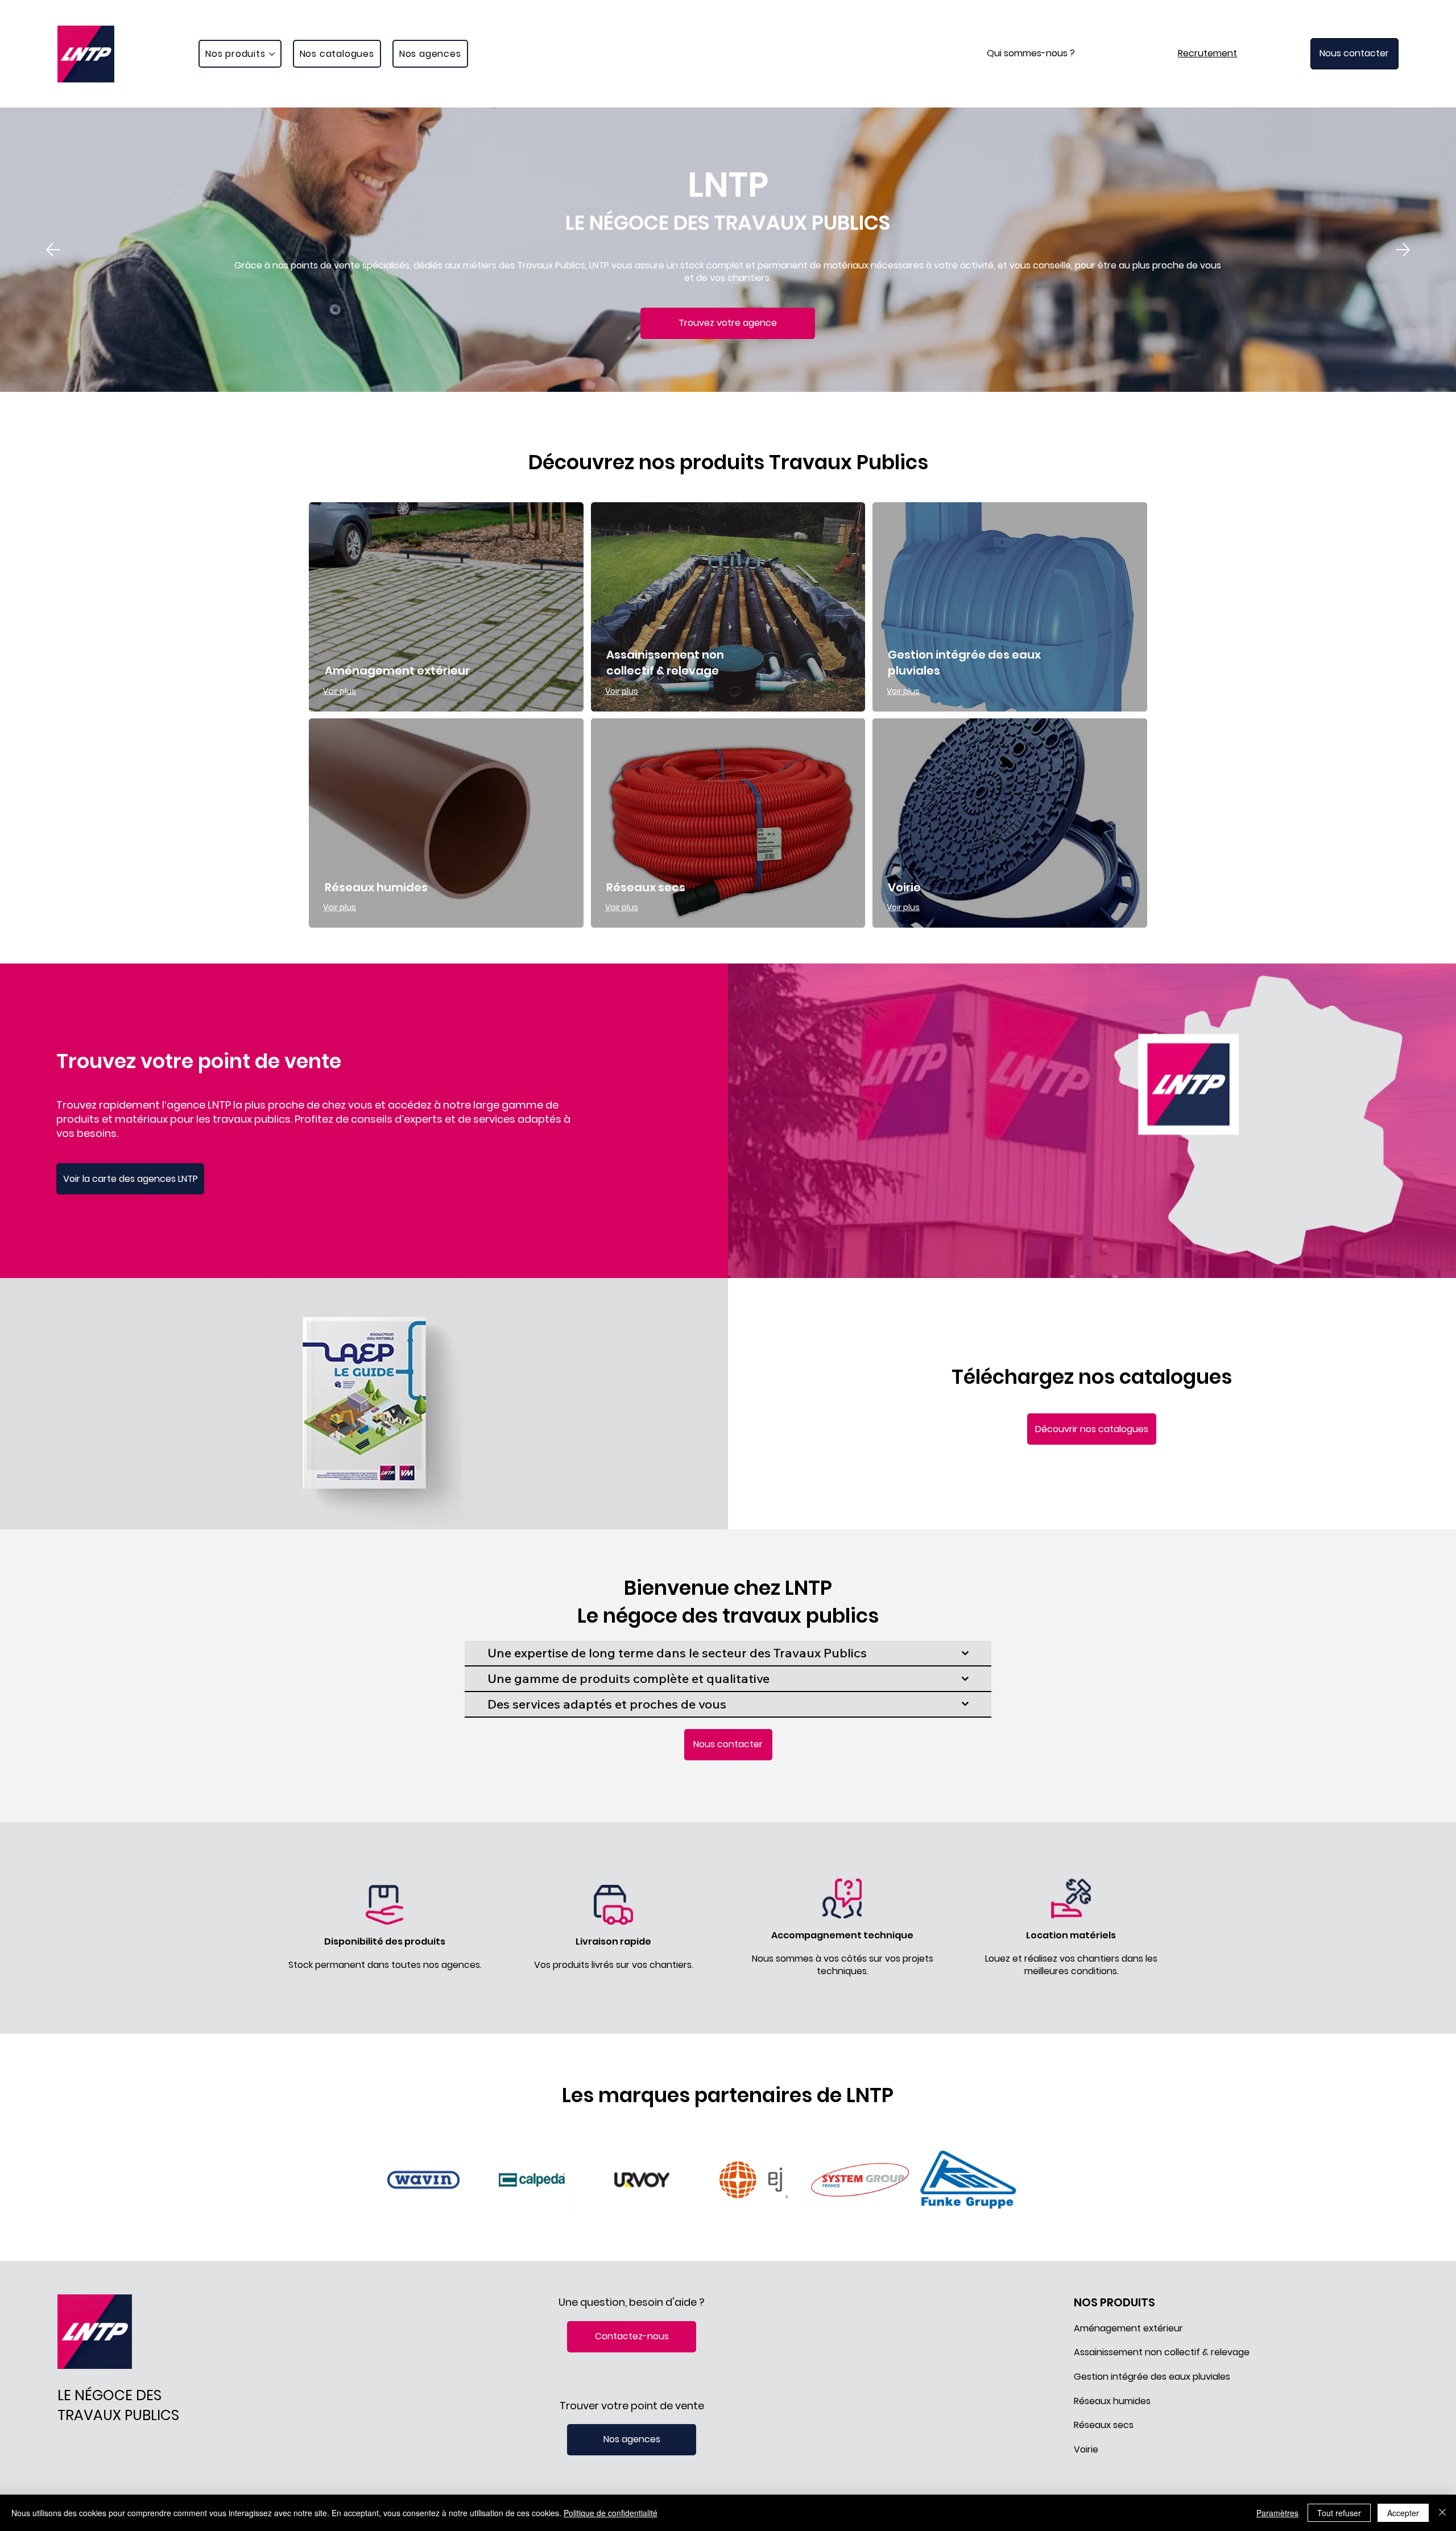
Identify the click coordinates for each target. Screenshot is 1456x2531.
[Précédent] (53, 250)
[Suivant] (1403, 250)
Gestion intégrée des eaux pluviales (1152, 2377)
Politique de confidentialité (611, 2513)
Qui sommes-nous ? (1031, 53)
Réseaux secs (646, 887)
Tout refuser (1339, 2513)
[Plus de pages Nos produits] (272, 54)
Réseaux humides (376, 887)
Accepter (1403, 2513)
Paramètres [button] (1277, 2513)
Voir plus (340, 691)
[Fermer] (1442, 2513)
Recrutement (1207, 53)
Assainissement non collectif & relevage (665, 663)
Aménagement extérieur (397, 671)
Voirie (904, 887)
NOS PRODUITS (1114, 2302)
